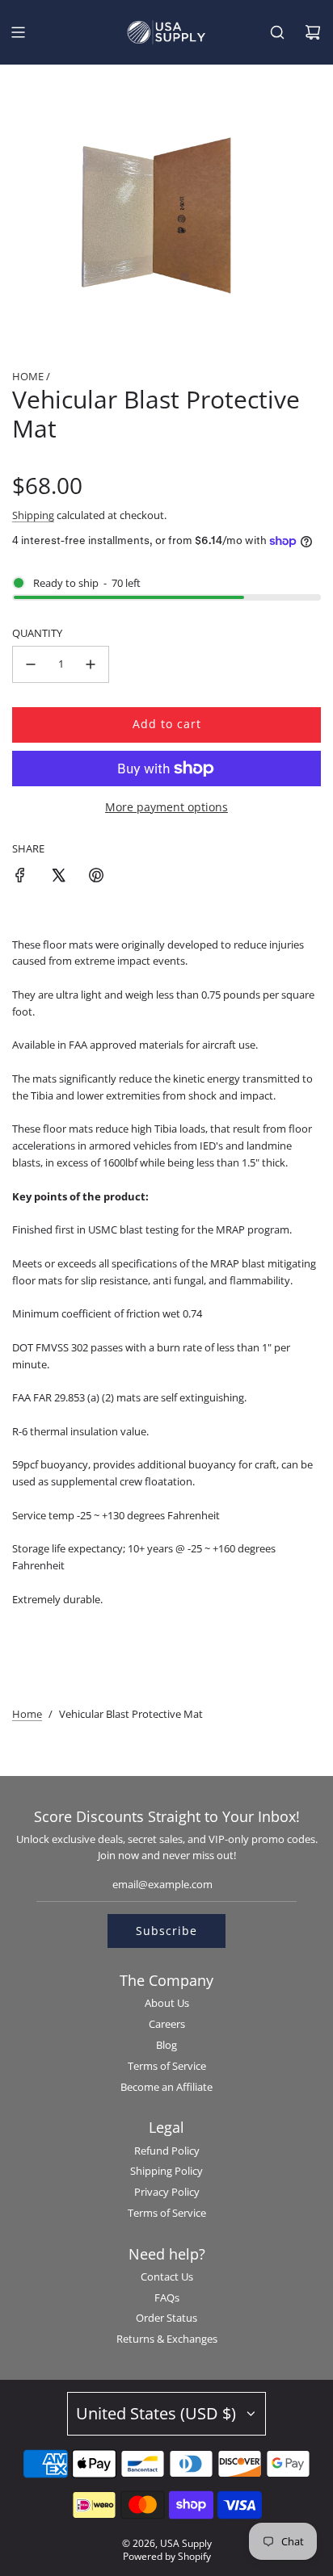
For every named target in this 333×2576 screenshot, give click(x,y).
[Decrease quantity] (31, 664)
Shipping (33, 515)
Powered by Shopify (167, 2556)
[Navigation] (18, 32)
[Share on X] (58, 878)
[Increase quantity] (91, 664)
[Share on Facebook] (20, 878)
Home (27, 1714)
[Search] (277, 32)
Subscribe (166, 1931)
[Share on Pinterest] (96, 878)
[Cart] (313, 32)
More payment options (166, 807)
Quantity (37, 633)
